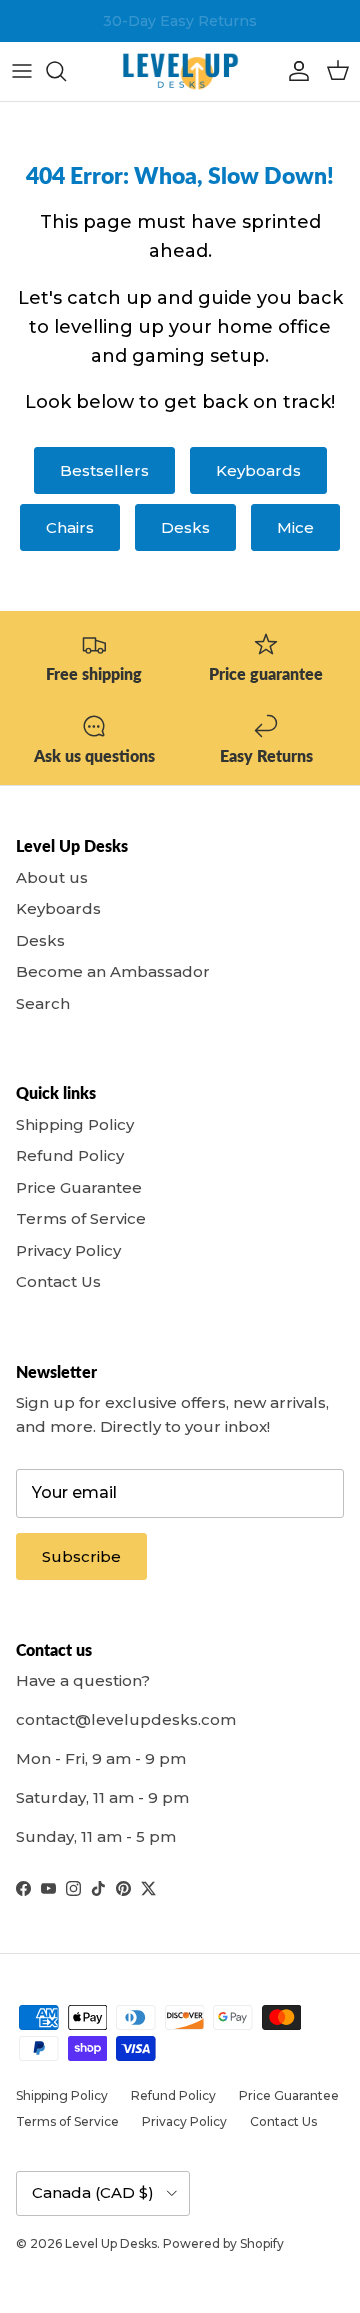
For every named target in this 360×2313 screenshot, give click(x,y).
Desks (185, 527)
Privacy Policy (68, 1250)
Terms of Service (81, 1218)
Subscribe (81, 1556)
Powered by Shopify (223, 2243)
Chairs (70, 527)
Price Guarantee (79, 1187)
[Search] (66, 71)
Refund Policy (70, 1155)
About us (52, 877)
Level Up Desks (111, 2243)
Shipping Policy (75, 1124)
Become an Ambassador (113, 971)
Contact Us (58, 1281)
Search (43, 1003)
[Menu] (22, 71)
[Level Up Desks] (180, 71)
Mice (295, 527)
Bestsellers (104, 470)
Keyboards (258, 470)
